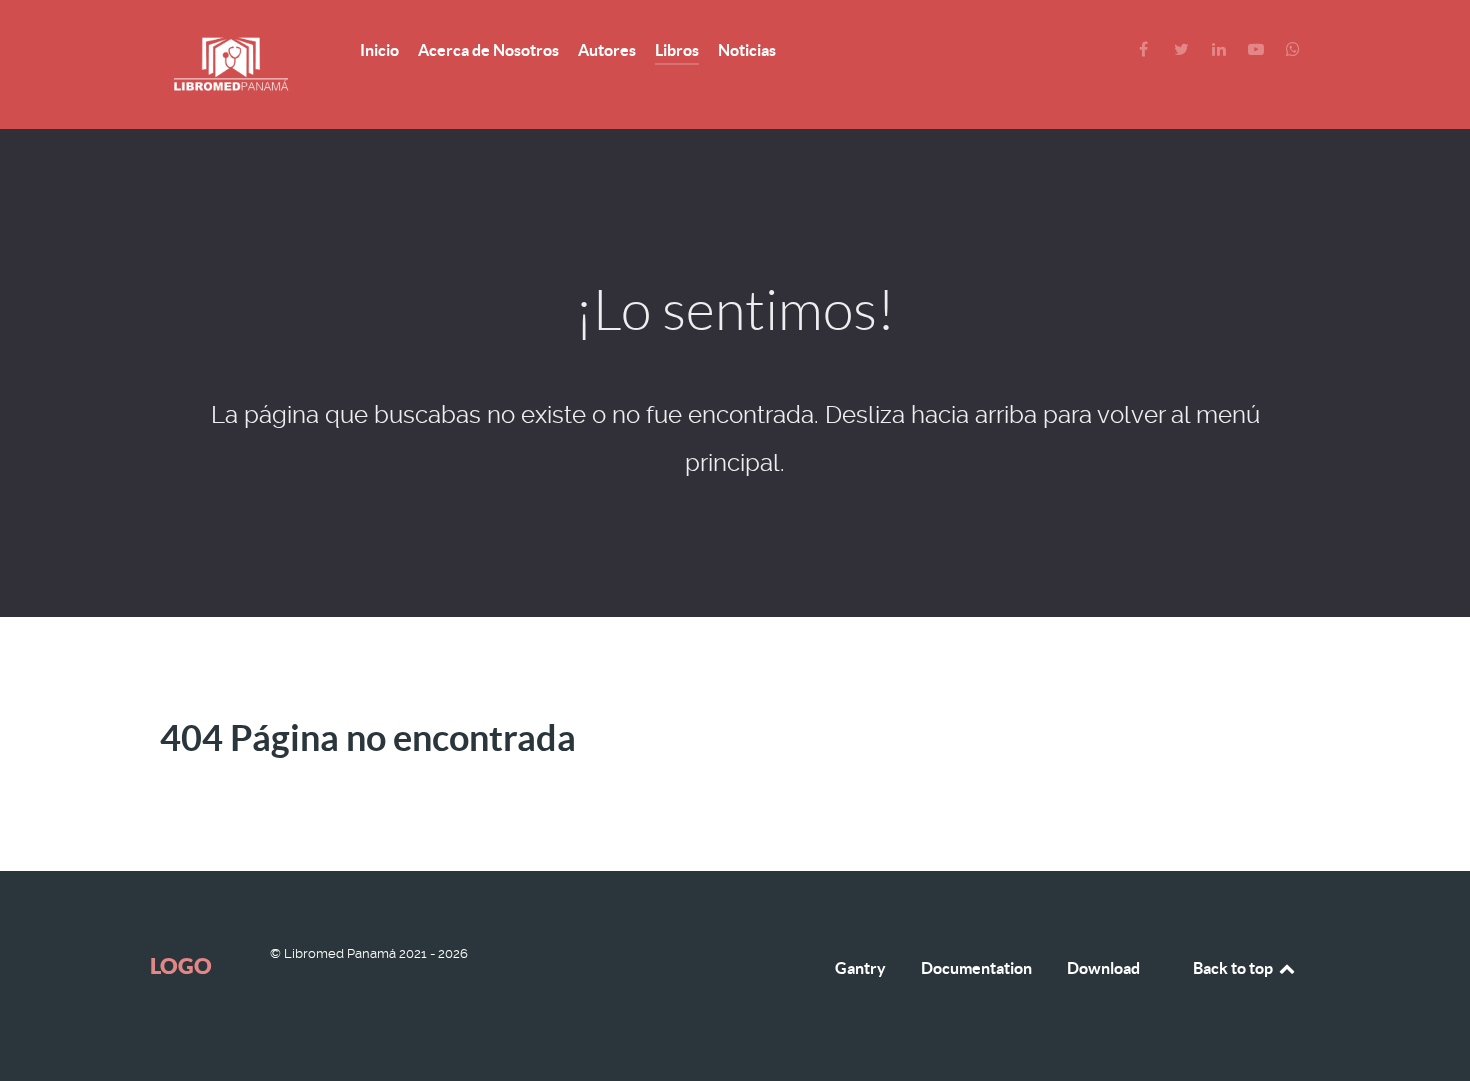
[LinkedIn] (1220, 49)
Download (1103, 968)
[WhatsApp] (1293, 49)
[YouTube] (1257, 49)
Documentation (976, 968)
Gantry (860, 968)
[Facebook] (1145, 49)
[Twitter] (1183, 49)
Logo (181, 965)
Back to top (1234, 968)
